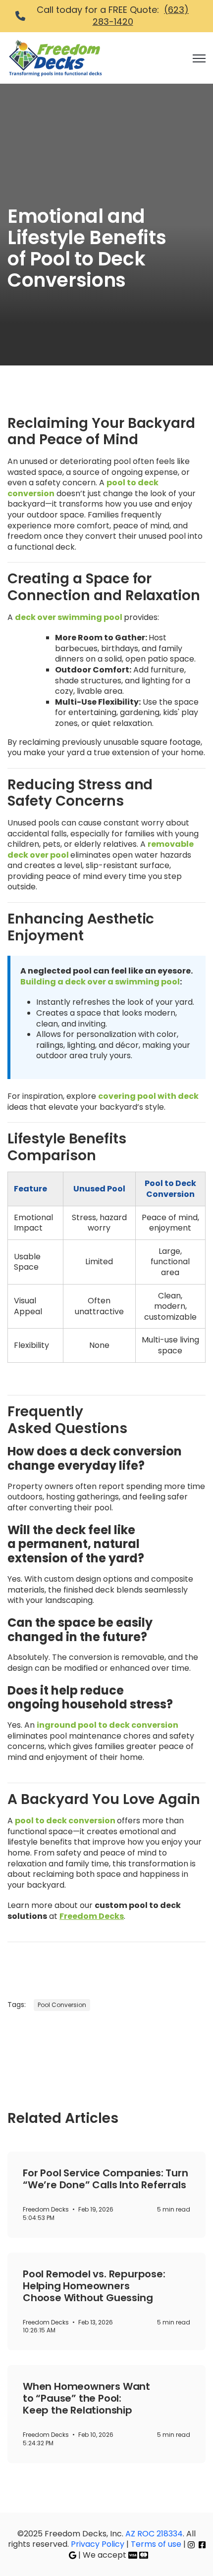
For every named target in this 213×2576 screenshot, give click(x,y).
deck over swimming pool (69, 617)
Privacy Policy (99, 2544)
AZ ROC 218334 (154, 2534)
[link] (55, 57)
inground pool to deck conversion (107, 1725)
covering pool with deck (148, 1096)
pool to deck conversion (65, 1821)
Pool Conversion (62, 2005)
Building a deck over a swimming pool (100, 982)
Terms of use (156, 2544)
